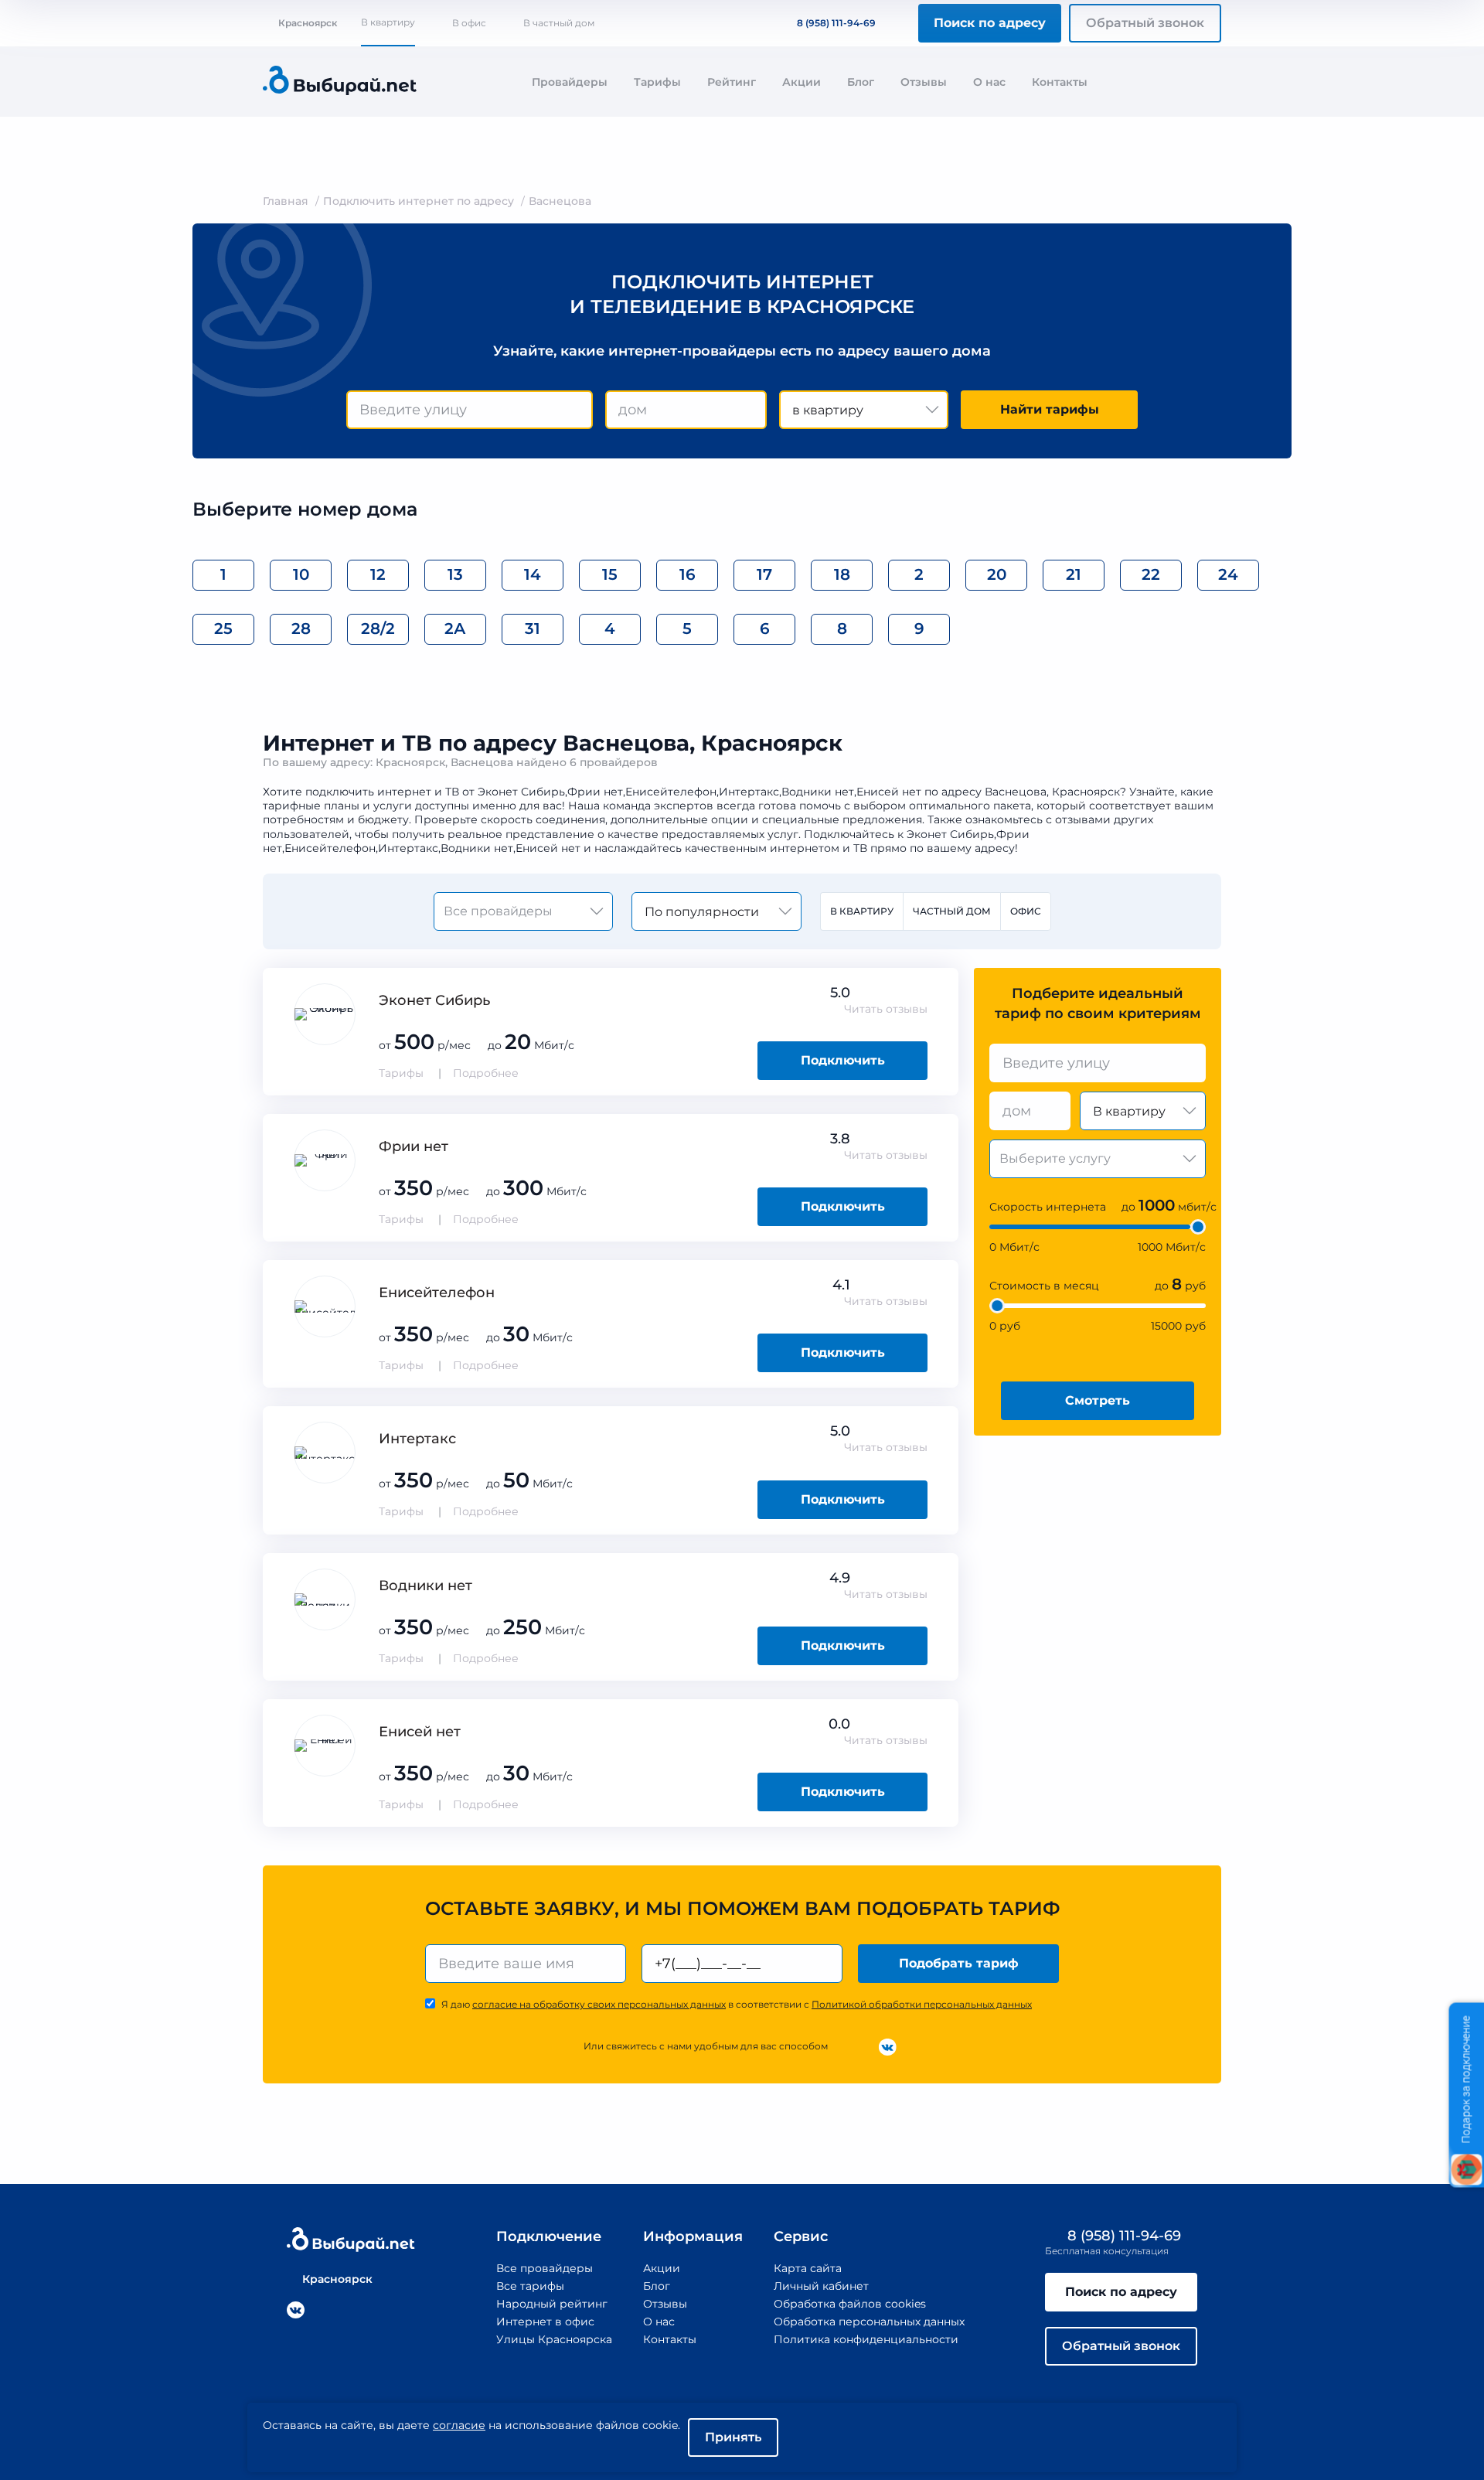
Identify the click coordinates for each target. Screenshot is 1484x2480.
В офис (469, 23)
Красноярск (308, 23)
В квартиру (388, 22)
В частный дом (559, 23)
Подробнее (486, 1073)
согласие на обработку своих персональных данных (599, 2004)
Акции (802, 82)
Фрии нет (414, 1146)
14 (533, 574)
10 (301, 574)
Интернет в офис (545, 2322)
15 (610, 574)
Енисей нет (420, 1732)
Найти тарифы (1050, 409)
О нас (989, 82)
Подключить (843, 1060)
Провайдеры (570, 82)
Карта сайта (808, 2268)
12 (378, 574)
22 (1151, 574)
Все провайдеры (545, 2268)
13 (455, 574)
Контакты (1060, 82)
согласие (459, 2425)
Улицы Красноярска (554, 2339)
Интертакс (417, 1439)
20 (997, 574)
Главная (286, 201)
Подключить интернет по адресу (419, 201)
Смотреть (1098, 1400)
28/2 (378, 629)
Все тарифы (530, 2286)
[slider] (1198, 1227)
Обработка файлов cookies (850, 2304)
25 (223, 629)
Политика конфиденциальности (866, 2339)
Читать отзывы (886, 1009)
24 (1228, 574)
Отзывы (924, 82)
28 (301, 629)
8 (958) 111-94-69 (836, 23)
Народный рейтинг (552, 2304)
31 (533, 629)
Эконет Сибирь (434, 1000)
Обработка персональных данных (869, 2322)
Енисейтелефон (437, 1293)
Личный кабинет (821, 2286)
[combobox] (470, 410)
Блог (861, 82)
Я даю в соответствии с (737, 2004)
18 (842, 574)
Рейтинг (732, 82)
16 (688, 574)
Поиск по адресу (990, 23)
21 (1074, 574)
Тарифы (657, 82)
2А (455, 629)
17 (764, 574)
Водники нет (425, 1586)
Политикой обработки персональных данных (922, 2004)
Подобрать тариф (959, 1963)
